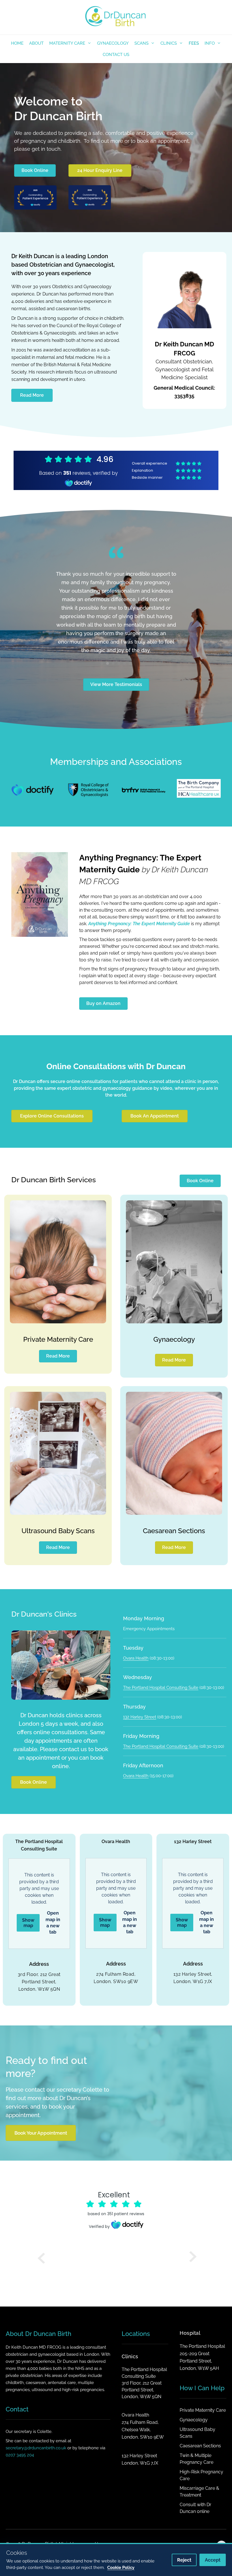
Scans (141, 43)
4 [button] (119, 638)
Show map (28, 1897)
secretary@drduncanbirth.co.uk (36, 2422)
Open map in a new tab (53, 1897)
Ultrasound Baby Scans (58, 1505)
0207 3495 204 (20, 2430)
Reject (184, 2560)
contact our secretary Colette (64, 2064)
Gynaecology (113, 43)
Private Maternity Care (58, 1314)
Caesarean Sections (174, 1505)
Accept (213, 2560)
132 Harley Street (140, 1692)
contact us (73, 1724)
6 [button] (130, 638)
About (36, 43)
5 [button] (124, 638)
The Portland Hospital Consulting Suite (161, 1662)
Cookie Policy (20, 2525)
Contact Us (116, 55)
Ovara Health (136, 1633)
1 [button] (102, 638)
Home (17, 43)
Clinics (169, 43)
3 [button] (113, 638)
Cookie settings (53, 2525)
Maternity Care (67, 43)
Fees (194, 43)
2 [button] (108, 638)
